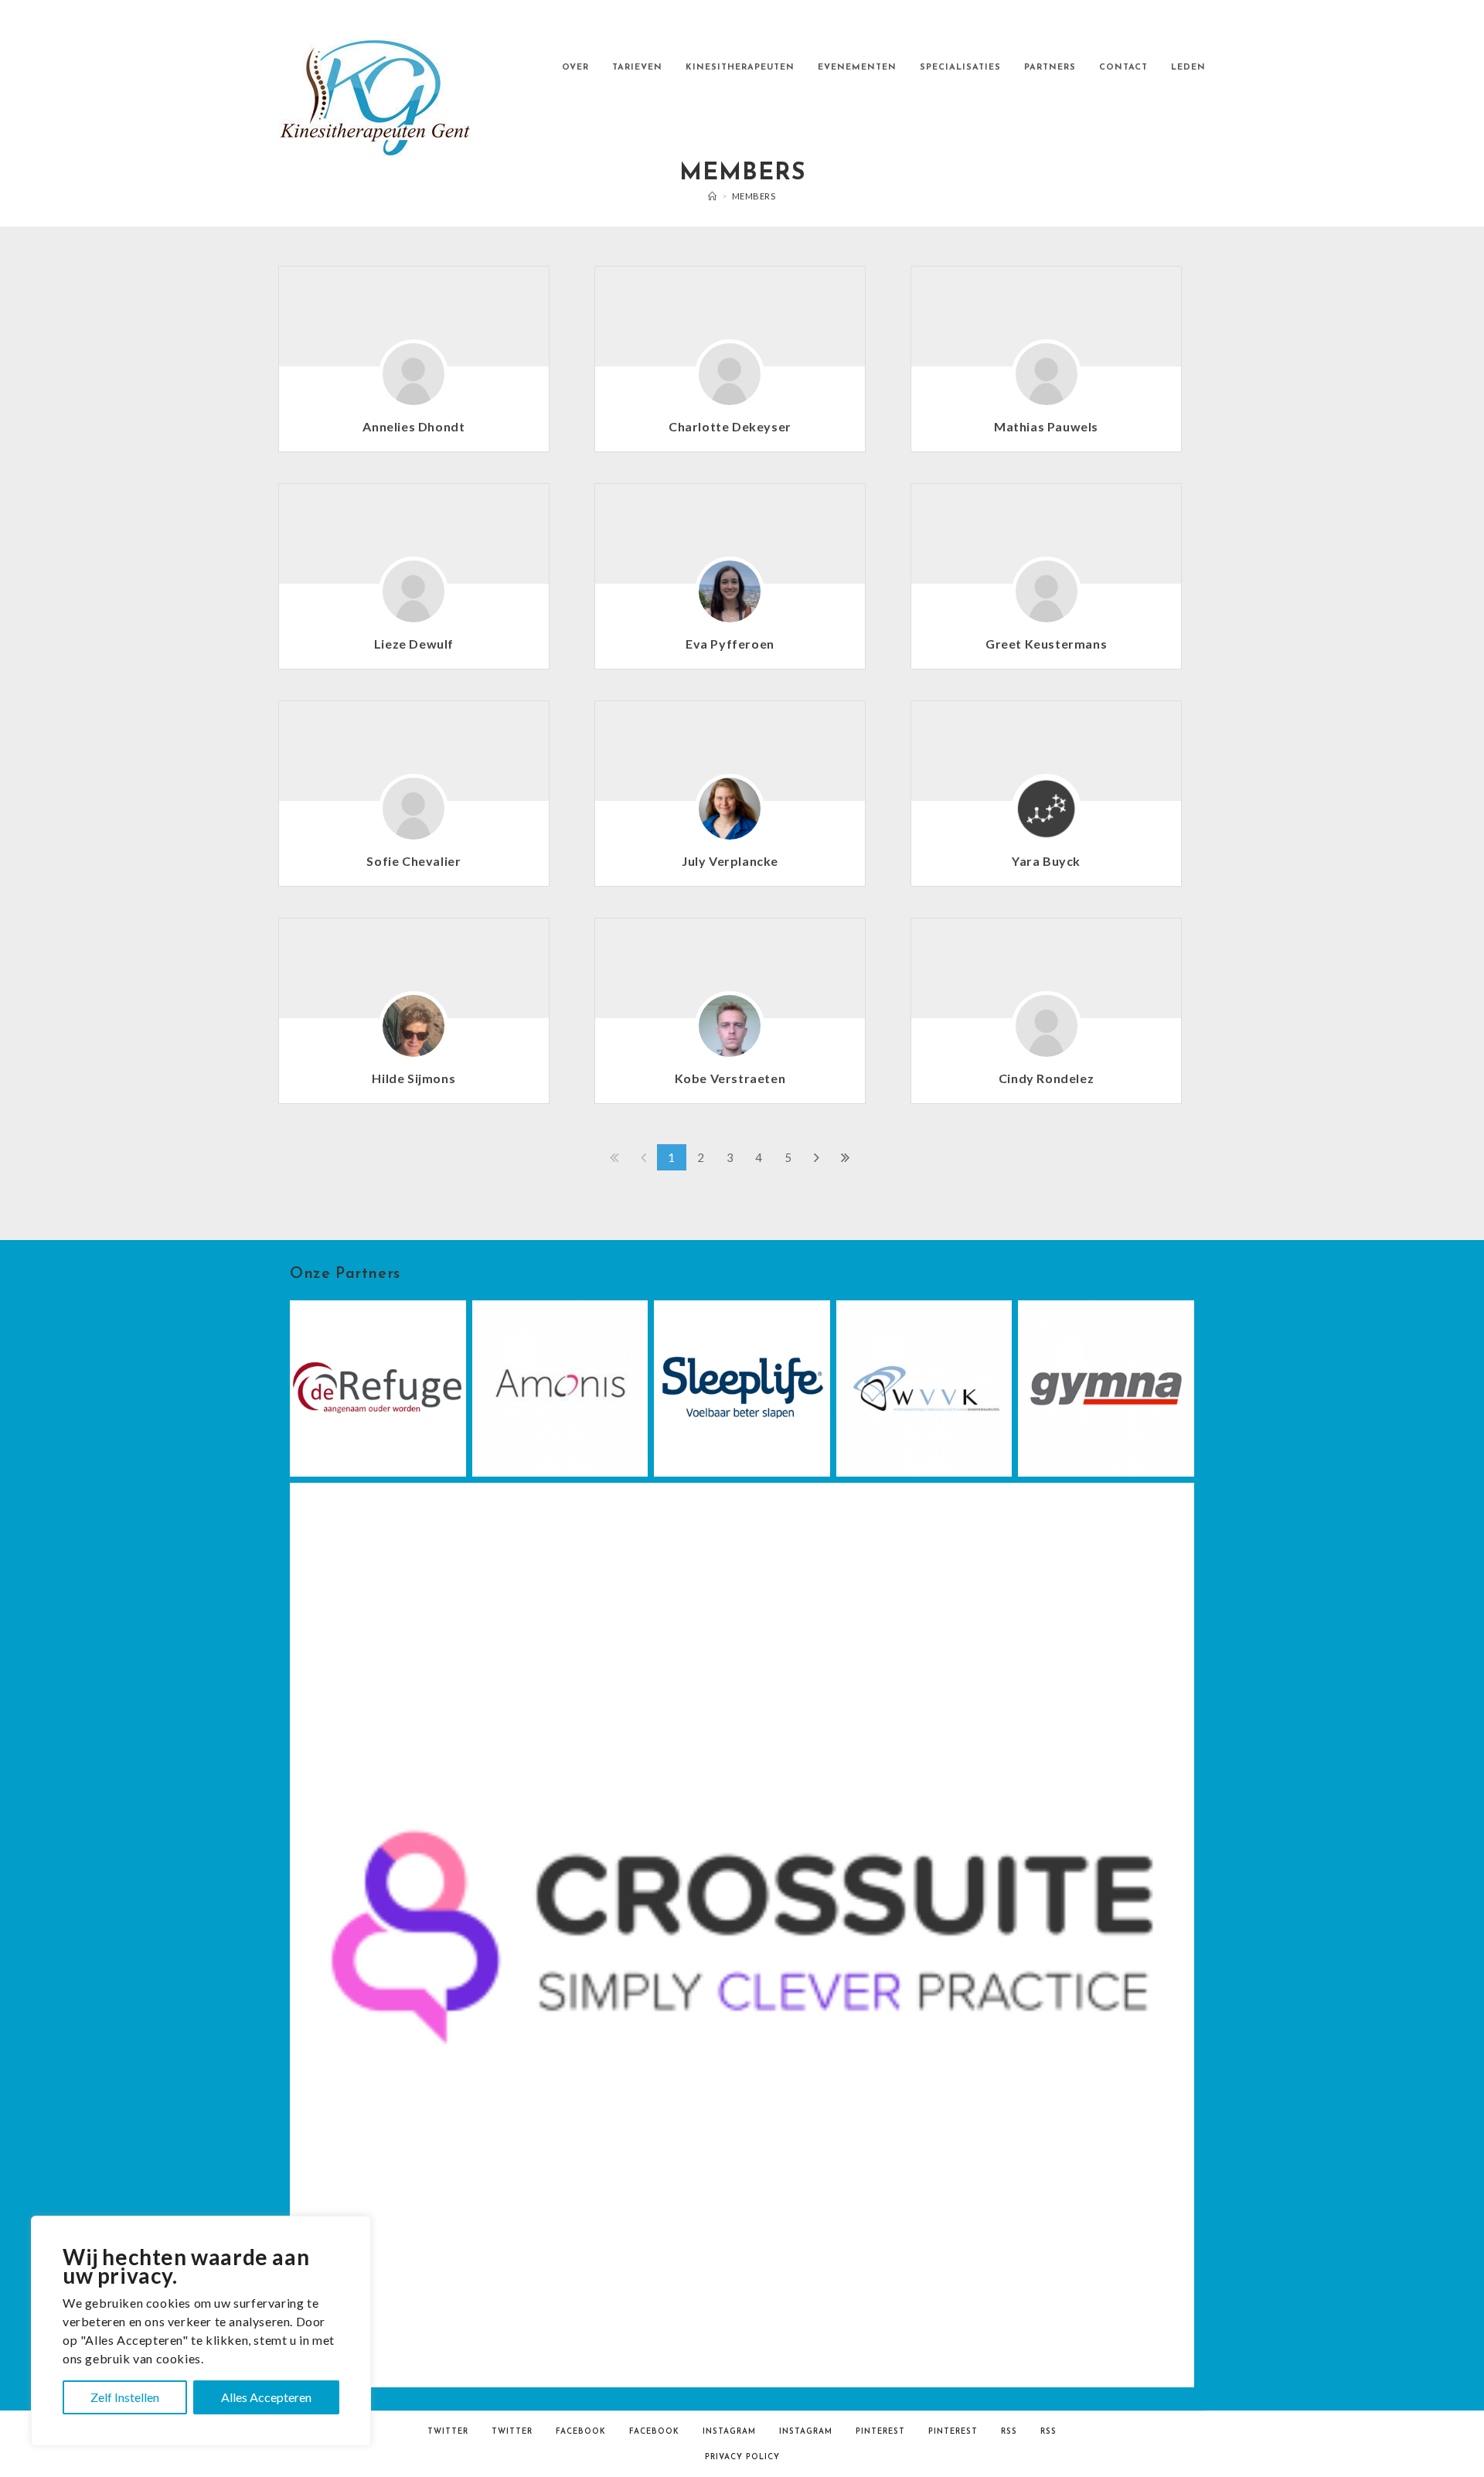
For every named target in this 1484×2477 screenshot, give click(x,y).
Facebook (581, 2432)
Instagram (729, 2432)
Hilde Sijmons (414, 1078)
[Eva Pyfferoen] (730, 599)
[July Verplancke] (730, 816)
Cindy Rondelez (1046, 1078)
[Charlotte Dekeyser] (730, 382)
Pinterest (880, 2432)
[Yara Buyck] (1047, 816)
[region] (201, 2331)
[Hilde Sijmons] (414, 1034)
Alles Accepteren (266, 2397)
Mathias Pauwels (1046, 426)
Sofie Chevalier (414, 861)
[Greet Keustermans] (1047, 599)
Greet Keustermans (1046, 644)
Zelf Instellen (125, 2397)
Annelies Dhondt (414, 426)
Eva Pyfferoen (730, 644)
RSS (1009, 2432)
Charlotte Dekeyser (730, 426)
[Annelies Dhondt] (414, 382)
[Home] (713, 196)
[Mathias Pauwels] (1047, 382)
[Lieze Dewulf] (414, 599)
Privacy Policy (742, 2457)
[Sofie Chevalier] (414, 816)
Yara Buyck (1046, 861)
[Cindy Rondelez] (1047, 1034)
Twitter (448, 2432)
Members (754, 196)
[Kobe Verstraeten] (730, 1034)
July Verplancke (730, 861)
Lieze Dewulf (414, 644)
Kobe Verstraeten (730, 1078)
